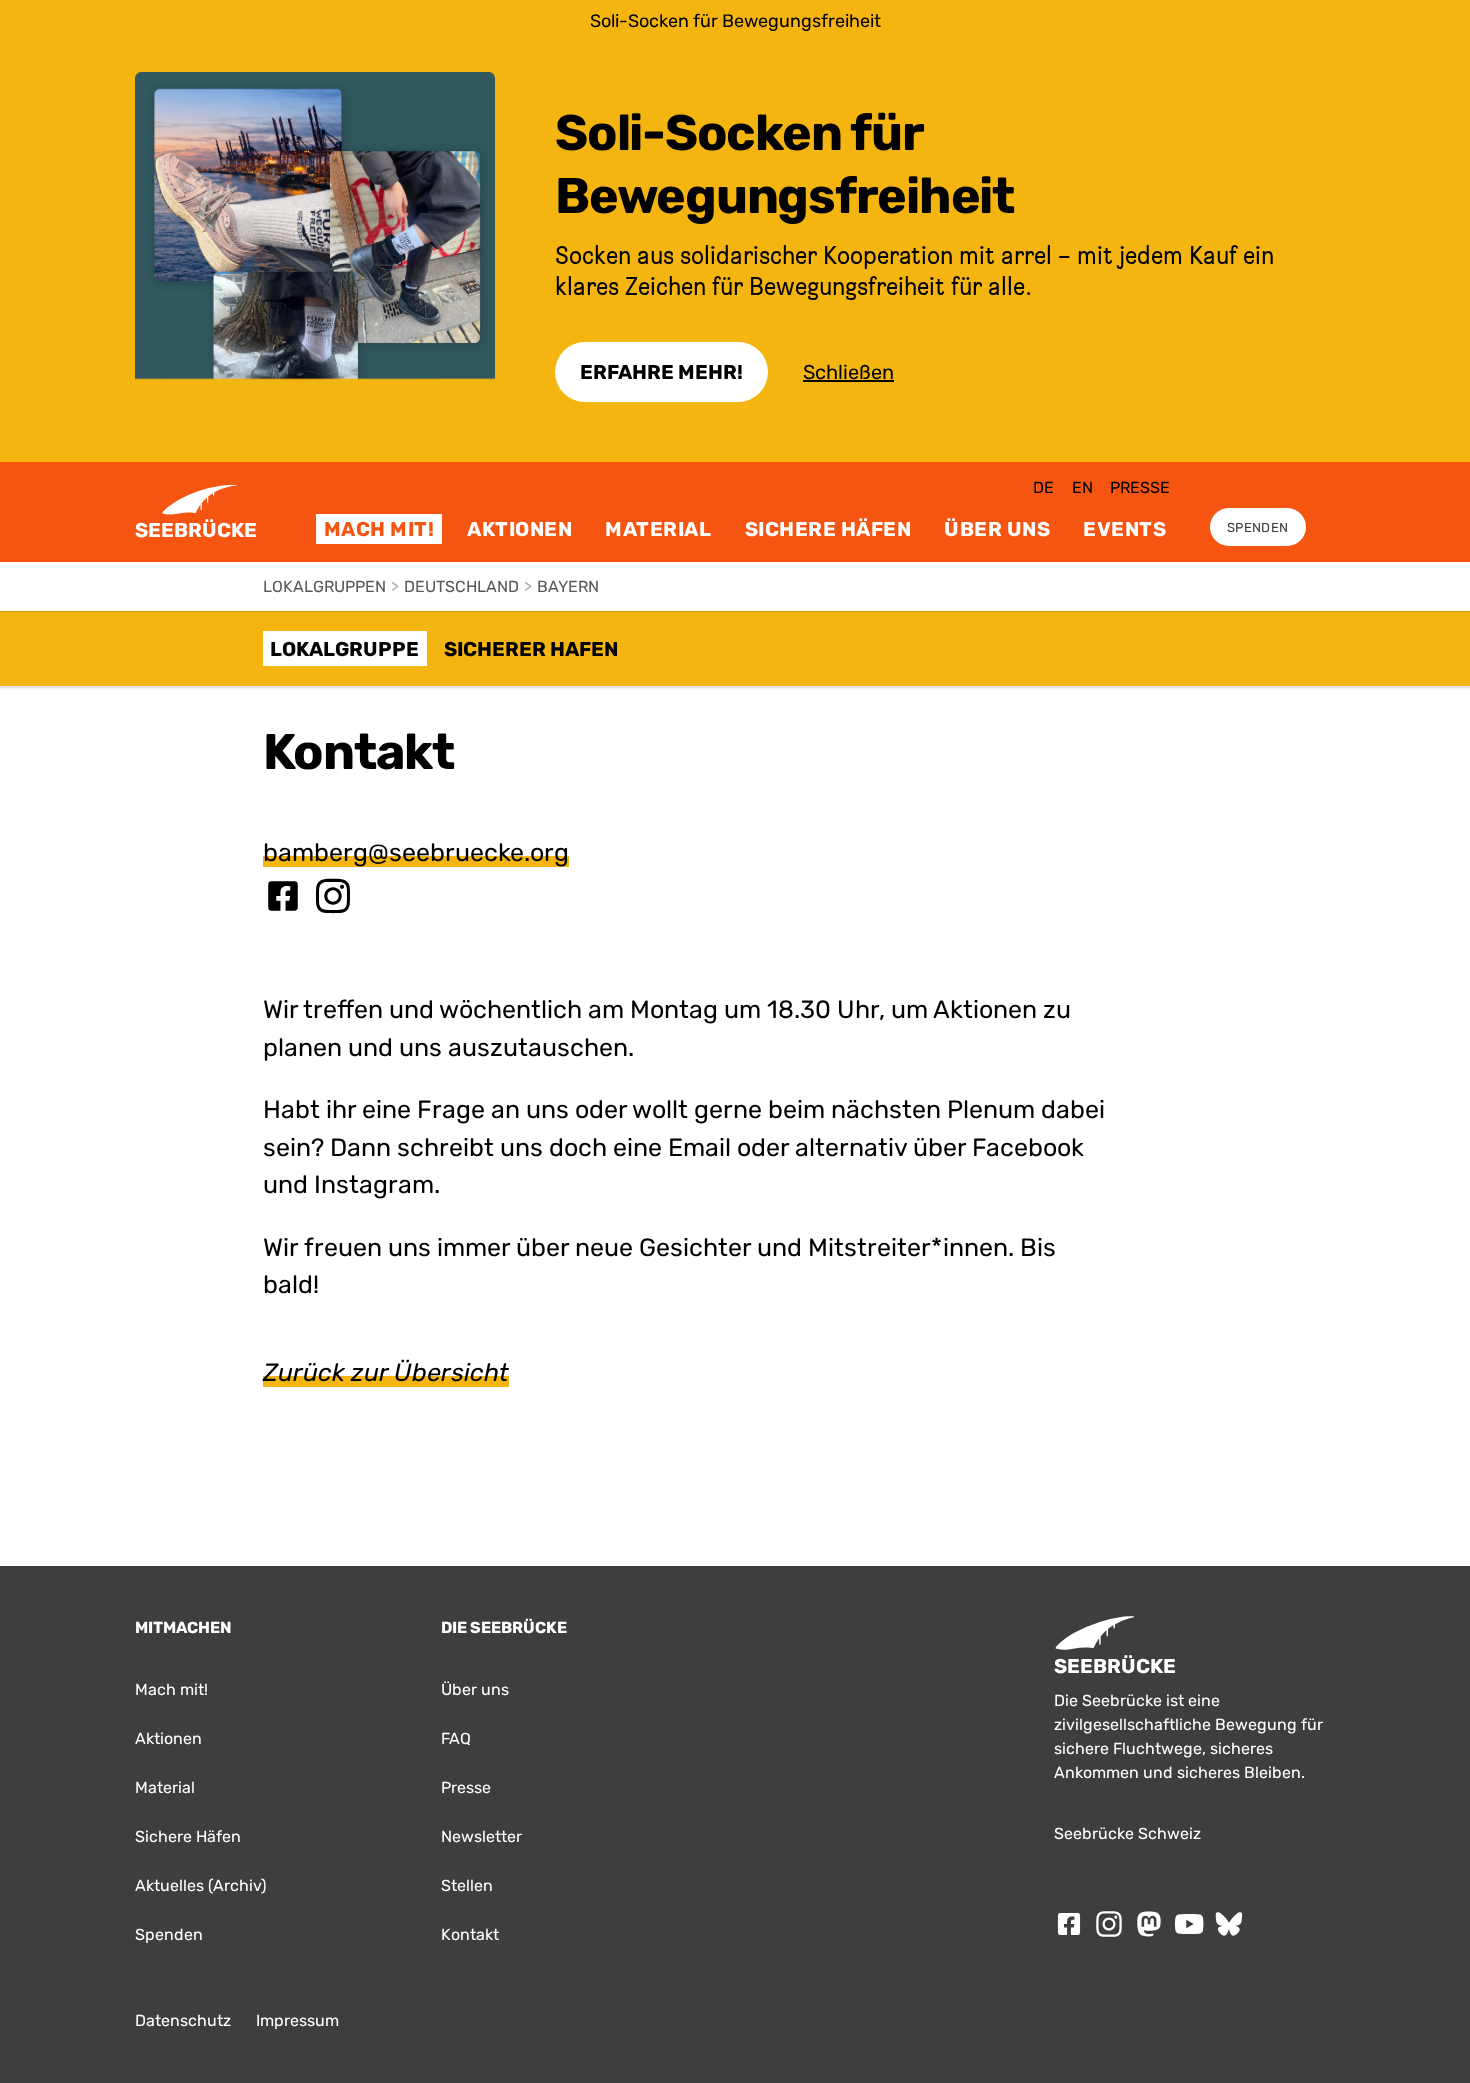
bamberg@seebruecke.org (416, 852)
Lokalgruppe (344, 649)
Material (658, 529)
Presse (1140, 487)
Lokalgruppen (324, 586)
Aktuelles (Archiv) (200, 1885)
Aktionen (519, 529)
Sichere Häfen (828, 529)
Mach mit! (379, 529)
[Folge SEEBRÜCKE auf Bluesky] (1229, 1924)
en (1082, 487)
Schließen (848, 372)
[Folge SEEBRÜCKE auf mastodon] (1149, 1924)
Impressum (297, 2020)
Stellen (467, 1885)
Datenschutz (183, 2020)
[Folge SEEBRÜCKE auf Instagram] (1109, 1924)
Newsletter (481, 1836)
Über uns (997, 529)
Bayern (568, 586)
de (1043, 487)
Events (1124, 529)
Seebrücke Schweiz (1127, 1833)
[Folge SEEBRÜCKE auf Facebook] (1069, 1924)
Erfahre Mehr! (661, 372)
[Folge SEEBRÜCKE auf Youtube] (1189, 1924)
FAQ (456, 1738)
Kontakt (470, 1934)
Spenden (1257, 527)
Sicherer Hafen (531, 649)
